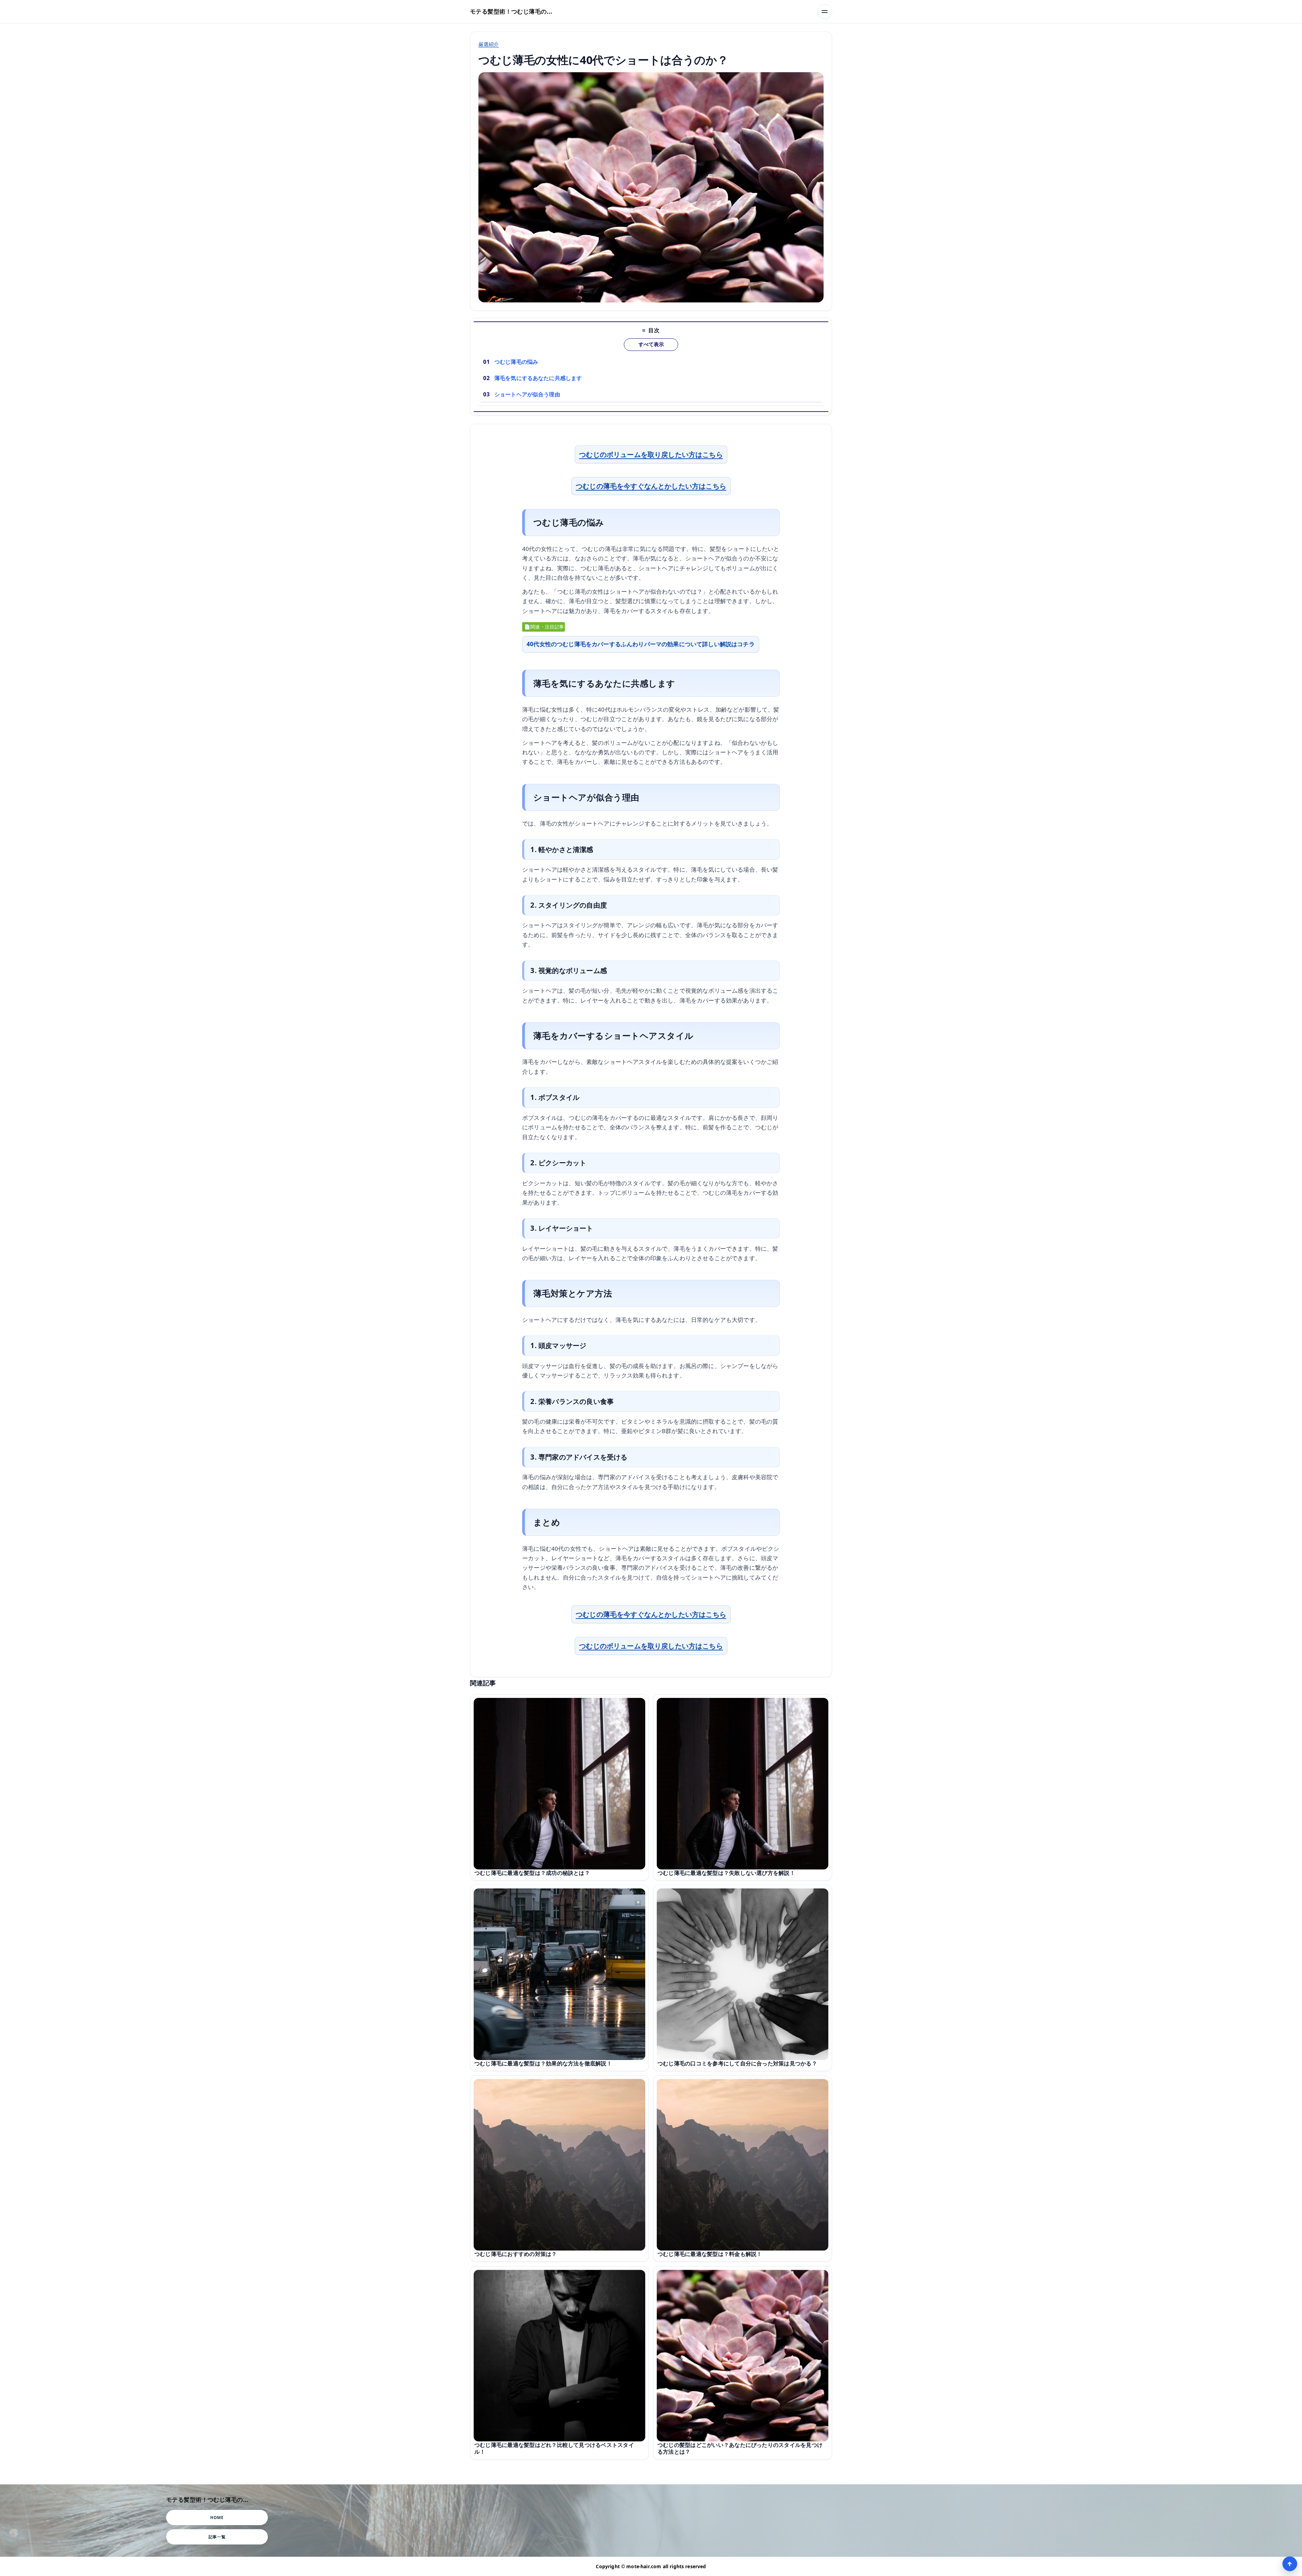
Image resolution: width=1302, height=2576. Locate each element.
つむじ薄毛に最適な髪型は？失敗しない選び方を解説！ (726, 1873)
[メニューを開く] (825, 12)
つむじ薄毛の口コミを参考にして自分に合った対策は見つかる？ (737, 2063)
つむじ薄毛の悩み (516, 362)
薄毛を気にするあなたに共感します (538, 378)
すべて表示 (651, 344)
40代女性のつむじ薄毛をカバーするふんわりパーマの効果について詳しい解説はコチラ (641, 644)
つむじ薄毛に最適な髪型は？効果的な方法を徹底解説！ (543, 2063)
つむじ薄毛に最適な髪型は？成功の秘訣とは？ (532, 1873)
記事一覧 (217, 2537)
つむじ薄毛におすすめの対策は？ (516, 2254)
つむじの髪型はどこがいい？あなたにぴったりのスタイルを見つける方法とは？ (740, 2448)
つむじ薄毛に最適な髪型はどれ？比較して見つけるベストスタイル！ (554, 2448)
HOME (217, 2518)
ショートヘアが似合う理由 (527, 394)
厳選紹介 (489, 44)
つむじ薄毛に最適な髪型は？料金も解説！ (710, 2254)
